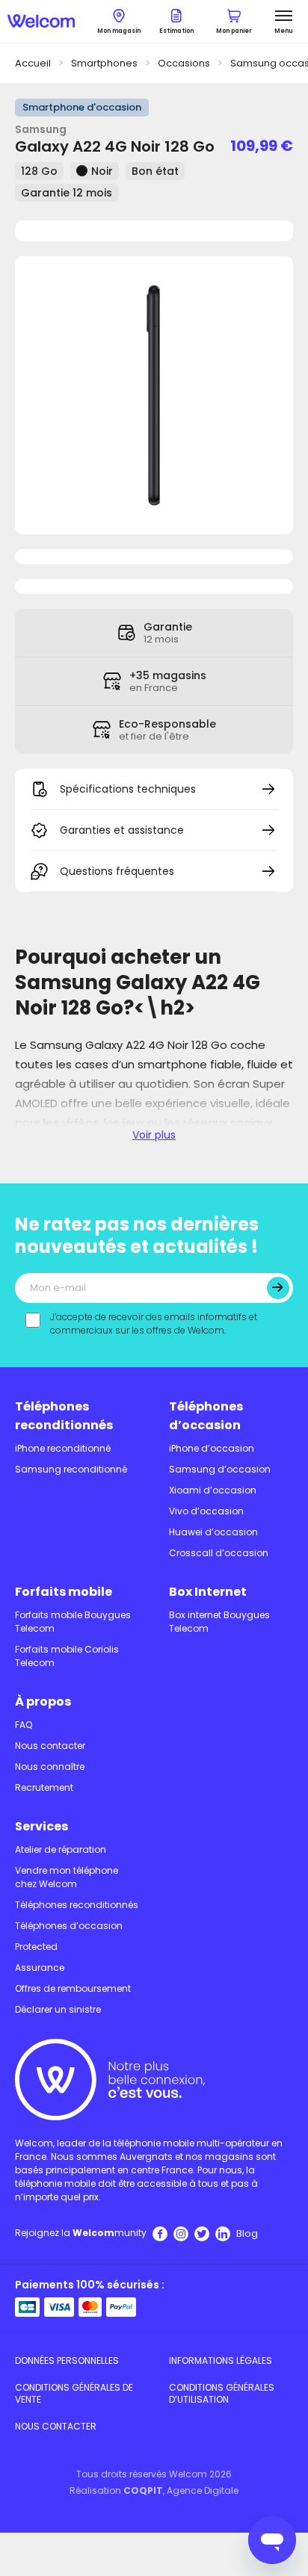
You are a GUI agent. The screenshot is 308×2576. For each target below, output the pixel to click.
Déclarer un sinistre (58, 2009)
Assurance (40, 1967)
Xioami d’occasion (213, 1490)
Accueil (33, 63)
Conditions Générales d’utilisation (222, 2393)
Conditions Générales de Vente (74, 2393)
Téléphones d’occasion (206, 1416)
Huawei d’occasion (213, 1532)
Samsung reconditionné (71, 1469)
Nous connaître (50, 1767)
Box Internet (208, 1592)
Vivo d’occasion (206, 1511)
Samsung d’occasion (220, 1469)
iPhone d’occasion (212, 1448)
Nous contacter (50, 1746)
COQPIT (143, 2490)
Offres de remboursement (73, 1988)
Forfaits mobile (64, 1592)
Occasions (184, 63)
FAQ (24, 1725)
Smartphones (104, 63)
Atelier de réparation (61, 1849)
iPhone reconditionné (63, 1448)
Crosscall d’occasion (219, 1553)
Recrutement (44, 1787)
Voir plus (154, 1135)
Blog (247, 2233)
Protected (36, 1947)
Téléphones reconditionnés (64, 1416)
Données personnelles (67, 2360)
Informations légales (221, 2360)
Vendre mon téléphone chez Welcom (67, 1877)
